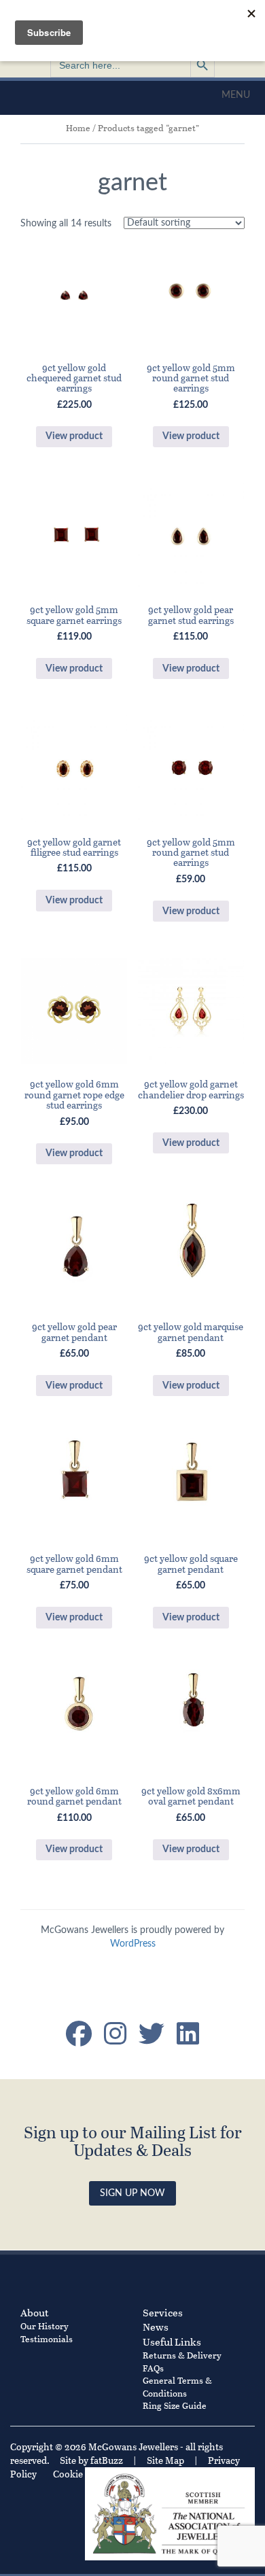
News (156, 2327)
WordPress (133, 1944)
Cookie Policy (82, 2474)
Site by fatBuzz (91, 2460)
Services (163, 2312)
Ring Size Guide (175, 2405)
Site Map (165, 2460)
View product (74, 436)
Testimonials (47, 2338)
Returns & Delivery (182, 2355)
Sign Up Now (132, 2193)
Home (78, 128)
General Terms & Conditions (177, 2386)
